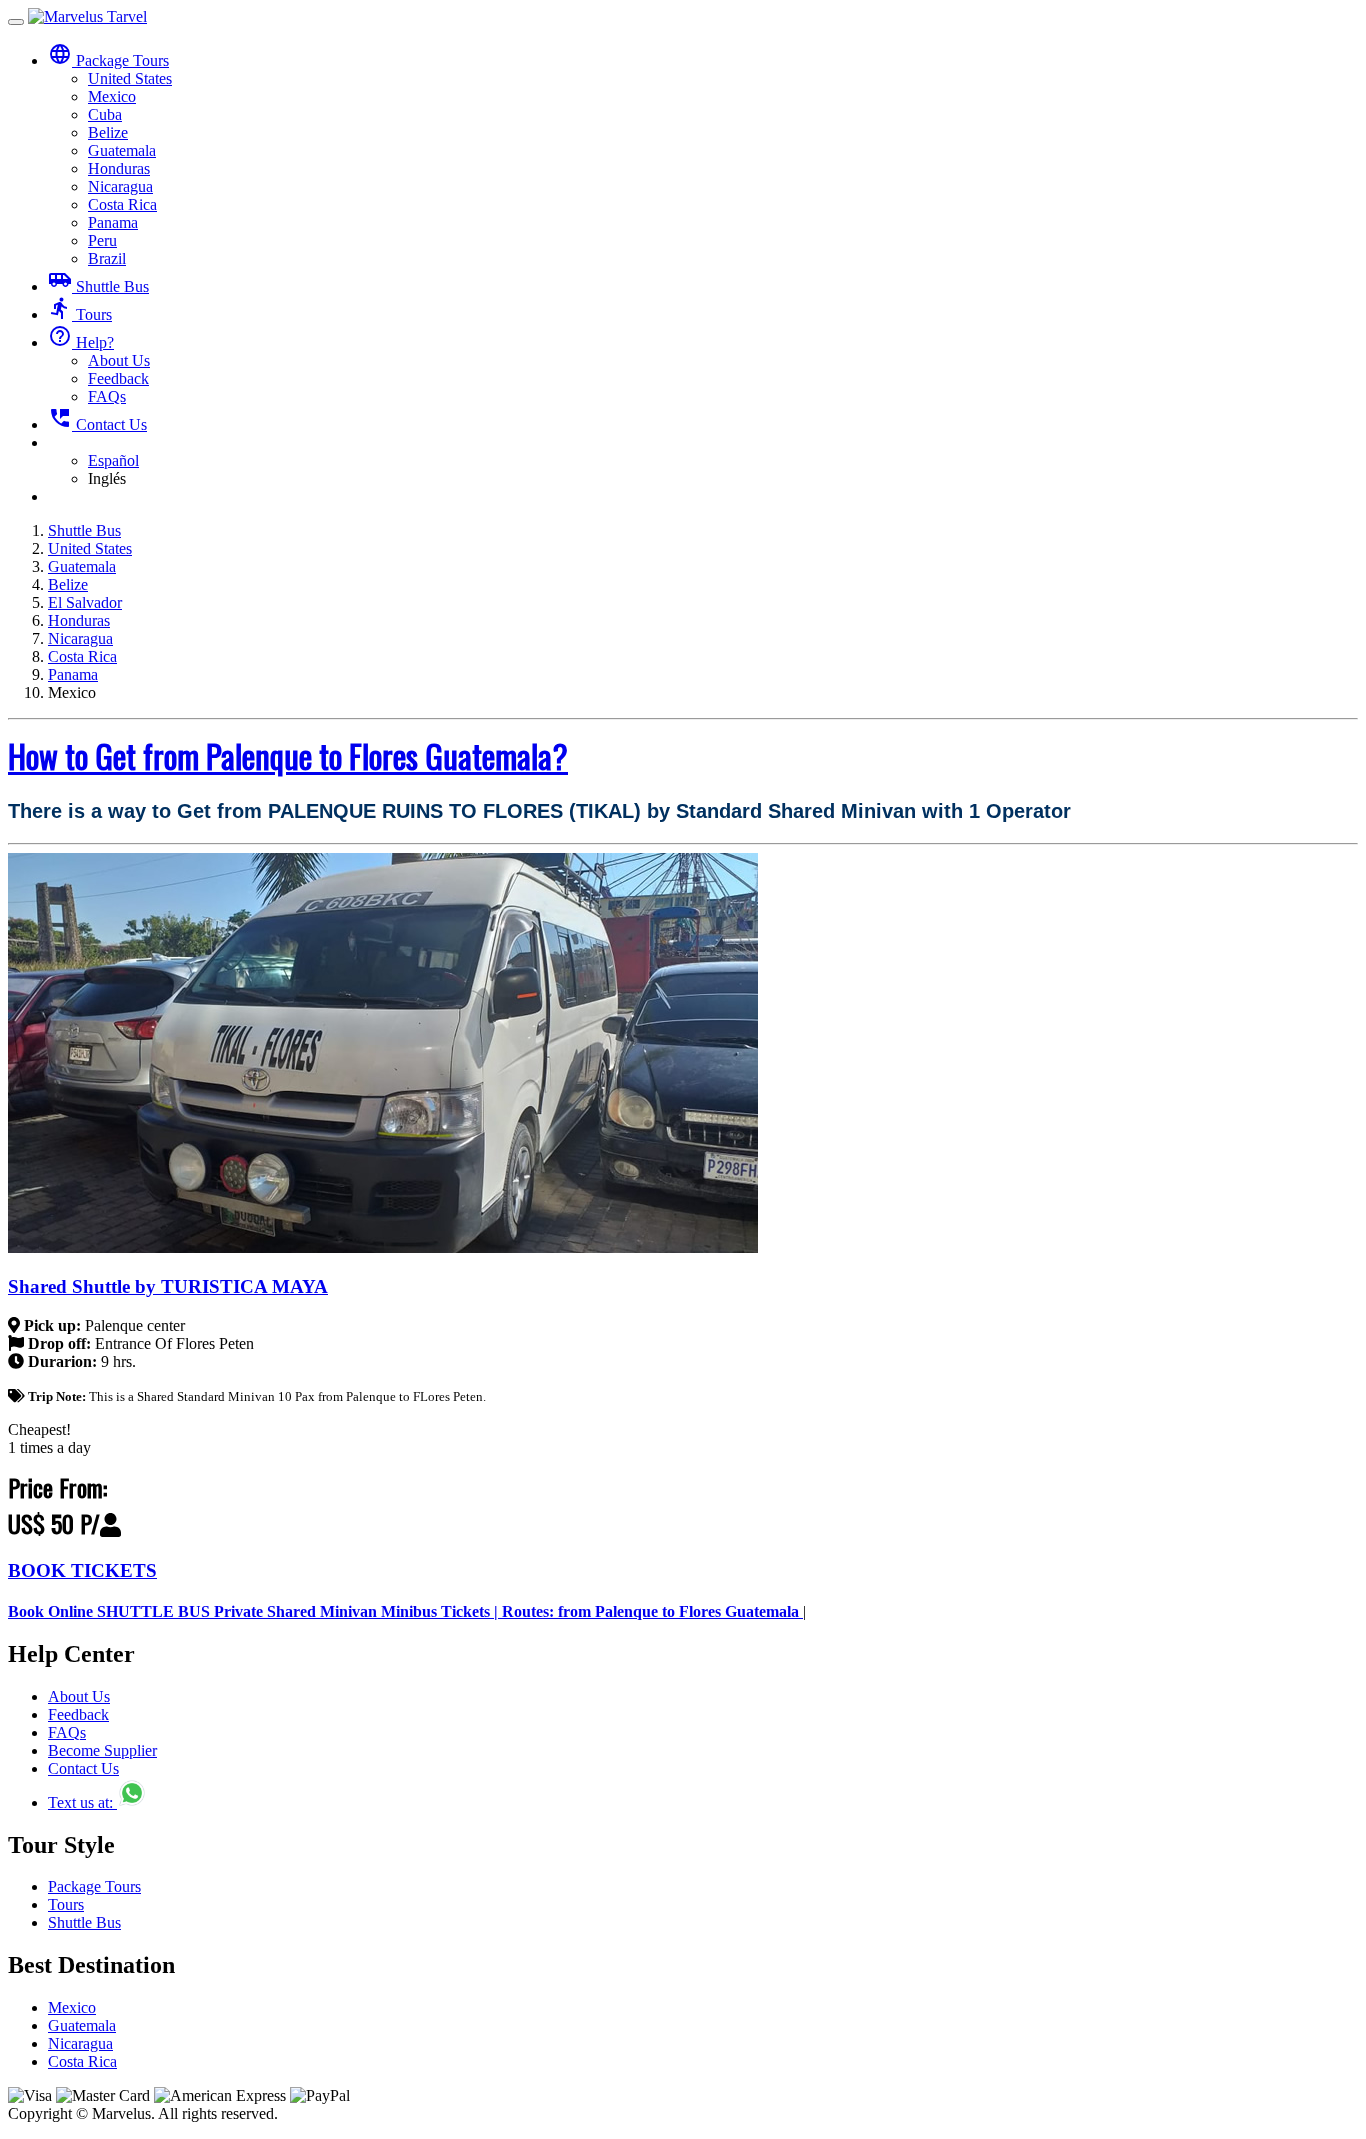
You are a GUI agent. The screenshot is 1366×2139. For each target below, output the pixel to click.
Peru (102, 240)
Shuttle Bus (98, 286)
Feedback (118, 378)
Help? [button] (81, 342)
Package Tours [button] (108, 60)
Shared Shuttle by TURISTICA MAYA (168, 1286)
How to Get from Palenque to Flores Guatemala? (288, 755)
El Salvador (85, 602)
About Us (119, 360)
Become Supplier (102, 1750)
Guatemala (122, 150)
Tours (80, 314)
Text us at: (82, 1802)
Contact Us (97, 424)
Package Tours (94, 1886)
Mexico (112, 96)
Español (113, 460)
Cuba (105, 114)
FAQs (107, 396)
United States (130, 78)
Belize (108, 132)
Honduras (119, 168)
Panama (113, 222)
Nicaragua (120, 186)
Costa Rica (122, 204)
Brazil (107, 258)
